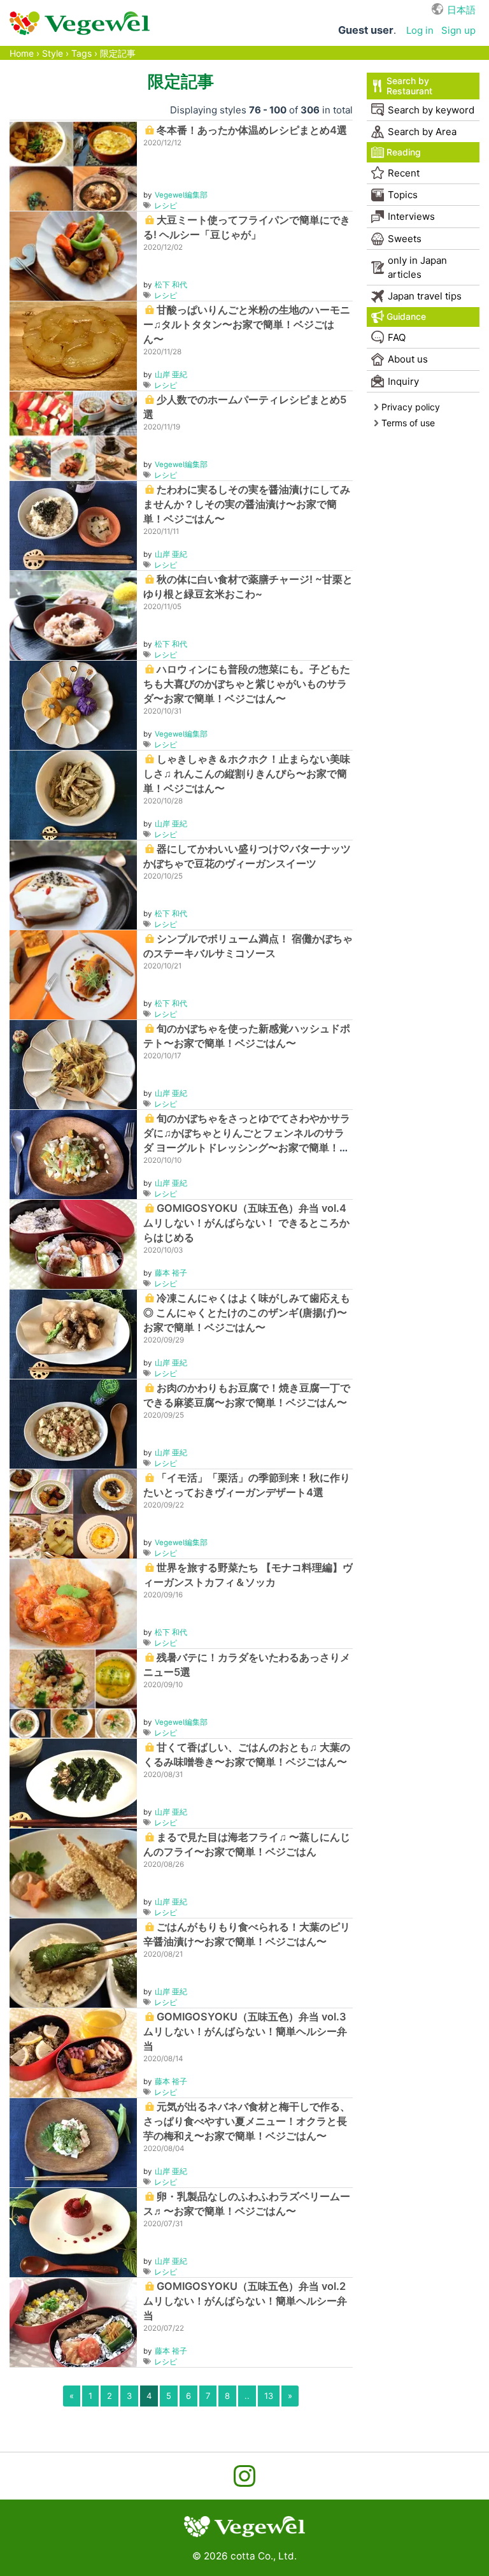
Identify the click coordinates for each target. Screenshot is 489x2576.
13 (269, 2396)
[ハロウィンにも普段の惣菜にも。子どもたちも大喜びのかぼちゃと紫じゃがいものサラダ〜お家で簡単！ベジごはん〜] (73, 704)
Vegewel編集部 (181, 195)
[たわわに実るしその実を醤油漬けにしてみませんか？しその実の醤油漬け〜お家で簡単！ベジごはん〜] (73, 525)
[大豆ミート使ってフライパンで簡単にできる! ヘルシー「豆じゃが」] (73, 255)
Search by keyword (431, 110)
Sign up (458, 30)
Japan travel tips (425, 296)
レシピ (166, 206)
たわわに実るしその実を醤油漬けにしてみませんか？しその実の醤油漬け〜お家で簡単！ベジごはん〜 (247, 504)
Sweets (405, 239)
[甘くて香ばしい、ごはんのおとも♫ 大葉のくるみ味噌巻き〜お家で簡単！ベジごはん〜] (73, 1782)
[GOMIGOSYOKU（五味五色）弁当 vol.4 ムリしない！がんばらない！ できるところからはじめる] (73, 1243)
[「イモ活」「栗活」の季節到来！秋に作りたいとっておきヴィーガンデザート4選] (73, 1513)
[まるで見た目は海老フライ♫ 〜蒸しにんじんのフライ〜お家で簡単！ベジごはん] (73, 1872)
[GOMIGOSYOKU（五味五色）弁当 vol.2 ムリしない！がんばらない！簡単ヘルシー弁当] (73, 2321)
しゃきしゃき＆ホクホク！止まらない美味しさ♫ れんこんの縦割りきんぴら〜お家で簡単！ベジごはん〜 (247, 774)
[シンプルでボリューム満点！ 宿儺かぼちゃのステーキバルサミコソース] (73, 974)
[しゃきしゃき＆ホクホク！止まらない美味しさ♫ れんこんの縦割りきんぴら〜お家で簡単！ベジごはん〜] (73, 794)
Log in (420, 30)
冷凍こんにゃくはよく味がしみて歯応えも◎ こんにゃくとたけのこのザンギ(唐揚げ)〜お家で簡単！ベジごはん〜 (247, 1313)
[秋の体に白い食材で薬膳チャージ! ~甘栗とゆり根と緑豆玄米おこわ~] (73, 615)
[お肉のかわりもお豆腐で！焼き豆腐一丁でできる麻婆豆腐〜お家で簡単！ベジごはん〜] (73, 1423)
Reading (404, 152)
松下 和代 (171, 285)
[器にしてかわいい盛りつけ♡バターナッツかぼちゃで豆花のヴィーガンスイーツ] (73, 884)
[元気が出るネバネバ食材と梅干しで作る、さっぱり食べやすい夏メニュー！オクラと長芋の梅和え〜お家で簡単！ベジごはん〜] (73, 2142)
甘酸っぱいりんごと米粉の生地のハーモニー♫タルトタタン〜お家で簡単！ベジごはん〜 (247, 324)
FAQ (397, 337)
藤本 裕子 (171, 1273)
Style (53, 53)
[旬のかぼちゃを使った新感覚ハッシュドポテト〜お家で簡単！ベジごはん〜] (73, 1064)
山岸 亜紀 (171, 375)
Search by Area (422, 132)
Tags (81, 53)
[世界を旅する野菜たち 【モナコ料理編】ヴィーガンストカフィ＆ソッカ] (73, 1603)
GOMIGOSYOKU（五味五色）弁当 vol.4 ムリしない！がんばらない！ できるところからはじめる (246, 1223)
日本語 (461, 10)
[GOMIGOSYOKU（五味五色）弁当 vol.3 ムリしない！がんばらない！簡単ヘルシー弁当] (73, 2052)
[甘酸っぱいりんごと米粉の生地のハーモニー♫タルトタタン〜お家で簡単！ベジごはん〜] (73, 345)
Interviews (411, 216)
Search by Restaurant (409, 86)
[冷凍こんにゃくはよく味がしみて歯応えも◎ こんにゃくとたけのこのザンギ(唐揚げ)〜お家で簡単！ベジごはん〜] (73, 1333)
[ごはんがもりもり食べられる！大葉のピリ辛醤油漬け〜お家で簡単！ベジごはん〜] (73, 1962)
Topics (403, 195)
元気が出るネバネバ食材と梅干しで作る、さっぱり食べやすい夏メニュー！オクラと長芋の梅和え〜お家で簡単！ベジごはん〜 (247, 2121)
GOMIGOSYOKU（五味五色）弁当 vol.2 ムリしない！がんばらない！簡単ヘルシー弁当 (245, 2301)
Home (22, 53)
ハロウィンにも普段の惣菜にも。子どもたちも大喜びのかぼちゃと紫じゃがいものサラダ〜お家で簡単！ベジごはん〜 (247, 684)
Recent (404, 173)
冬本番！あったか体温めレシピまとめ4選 (252, 130)
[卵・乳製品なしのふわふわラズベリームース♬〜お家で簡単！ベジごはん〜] (73, 2232)
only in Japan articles (417, 267)
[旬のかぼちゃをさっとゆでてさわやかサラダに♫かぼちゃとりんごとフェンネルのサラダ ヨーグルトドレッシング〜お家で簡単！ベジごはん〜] (73, 1154)
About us (408, 359)
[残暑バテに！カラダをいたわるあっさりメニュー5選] (73, 1693)
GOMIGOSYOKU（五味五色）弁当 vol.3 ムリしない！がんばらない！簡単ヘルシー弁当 (245, 2031)
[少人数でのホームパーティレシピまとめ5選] (73, 435)
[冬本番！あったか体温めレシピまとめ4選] (73, 165)
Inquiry (403, 381)
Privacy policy (411, 407)
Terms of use (408, 423)
